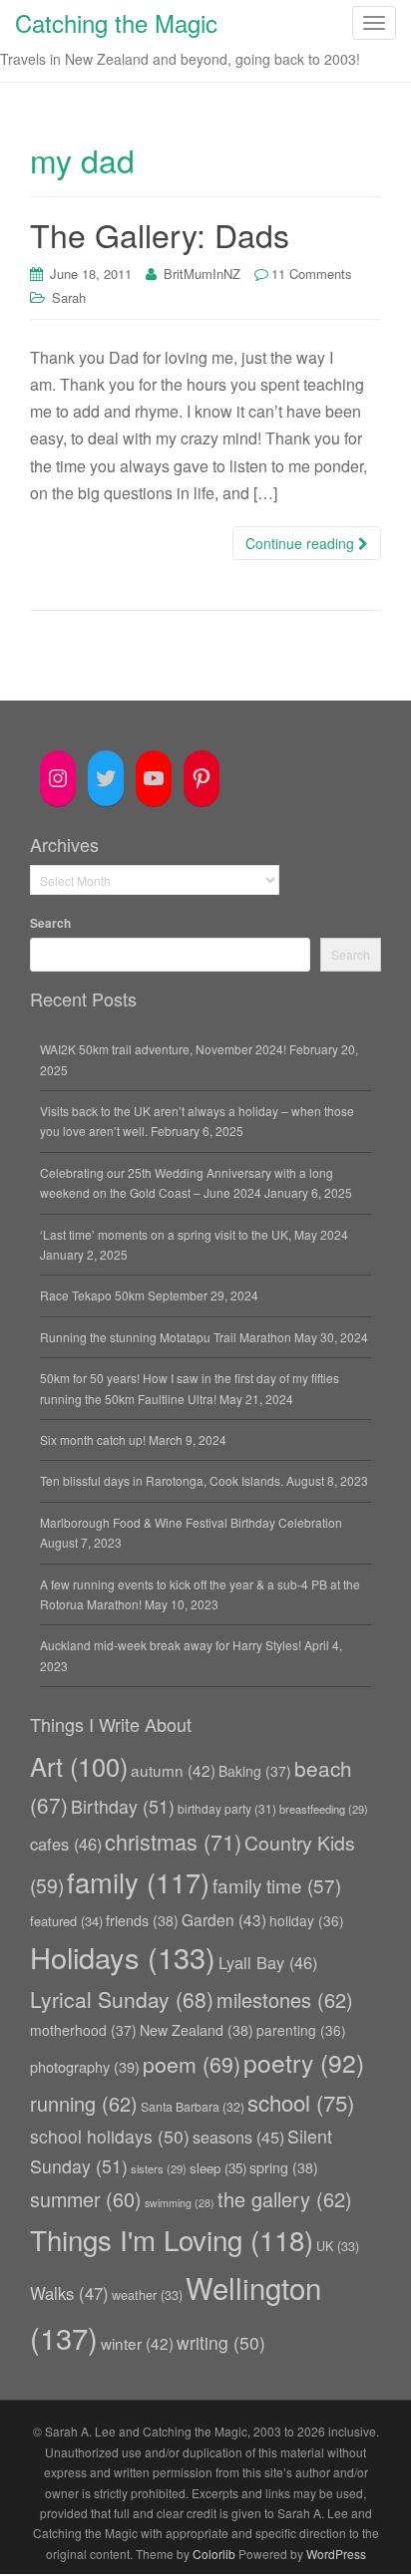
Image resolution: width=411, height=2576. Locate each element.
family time (277, 1885)
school (301, 2102)
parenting (301, 2030)
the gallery (285, 2199)
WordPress (336, 2554)
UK (338, 2246)
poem (192, 2063)
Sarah (69, 297)
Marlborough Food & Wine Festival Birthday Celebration (191, 1522)
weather (147, 2295)
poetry (304, 2062)
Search (50, 923)
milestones (285, 2000)
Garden (224, 1919)
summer (86, 2199)
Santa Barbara (193, 2106)
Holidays (123, 1957)
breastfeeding (324, 1809)
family (138, 1882)
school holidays (110, 2136)
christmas (173, 1841)
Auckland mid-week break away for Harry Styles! (171, 1645)
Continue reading (302, 543)
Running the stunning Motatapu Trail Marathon (166, 1337)
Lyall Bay (268, 1962)
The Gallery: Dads (160, 234)
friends (142, 1920)
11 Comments (312, 274)
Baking (255, 1771)
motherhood (83, 2030)
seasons (238, 2137)
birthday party (227, 1808)
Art (79, 1766)
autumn (173, 1770)
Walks (69, 2293)
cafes (66, 1844)
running (84, 2103)
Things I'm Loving (172, 2239)
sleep (218, 2168)
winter (137, 2343)
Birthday (123, 1806)
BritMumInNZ (202, 274)
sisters (159, 2168)
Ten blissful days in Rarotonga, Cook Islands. (162, 1480)
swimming (180, 2203)
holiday (307, 1920)
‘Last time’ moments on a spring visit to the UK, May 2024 (194, 1234)
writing (221, 2342)
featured (66, 1921)
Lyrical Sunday (122, 1999)
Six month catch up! (93, 1439)
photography (85, 2066)
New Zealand (197, 2030)
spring (284, 2167)
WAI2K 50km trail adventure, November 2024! (163, 1049)
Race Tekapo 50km (92, 1295)
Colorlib (214, 2554)
